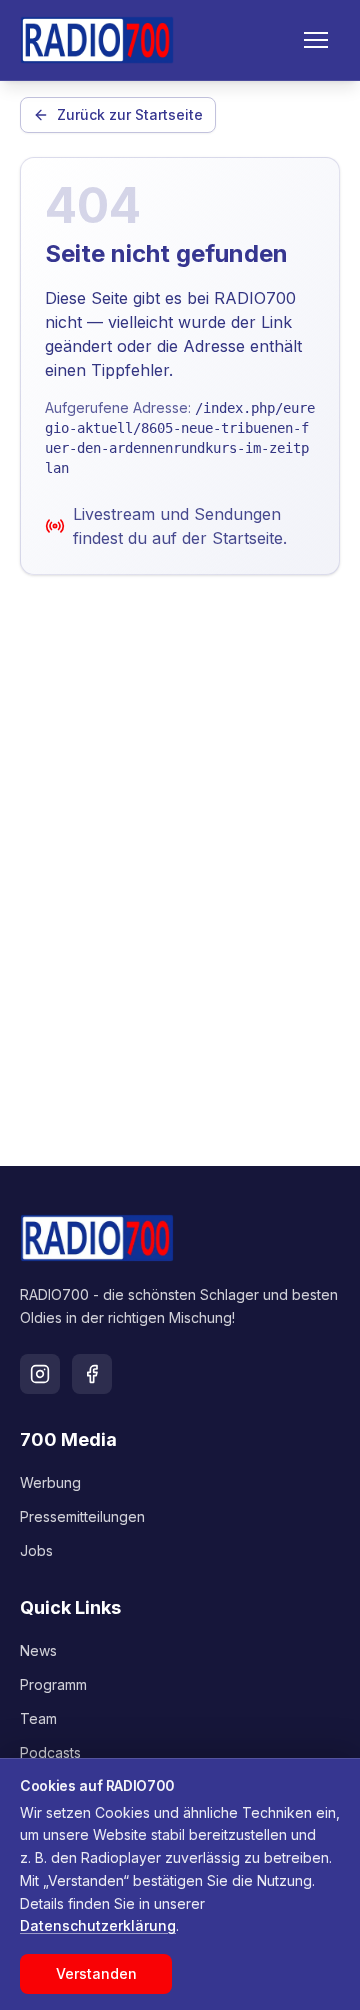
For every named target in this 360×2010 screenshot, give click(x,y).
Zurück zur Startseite (130, 114)
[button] (316, 40)
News (38, 1650)
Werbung (50, 1482)
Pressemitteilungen (82, 1516)
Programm (53, 1684)
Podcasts (50, 1752)
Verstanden (96, 1973)
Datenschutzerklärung (98, 1925)
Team (38, 1718)
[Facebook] (92, 1374)
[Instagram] (40, 1374)
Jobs (36, 1550)
